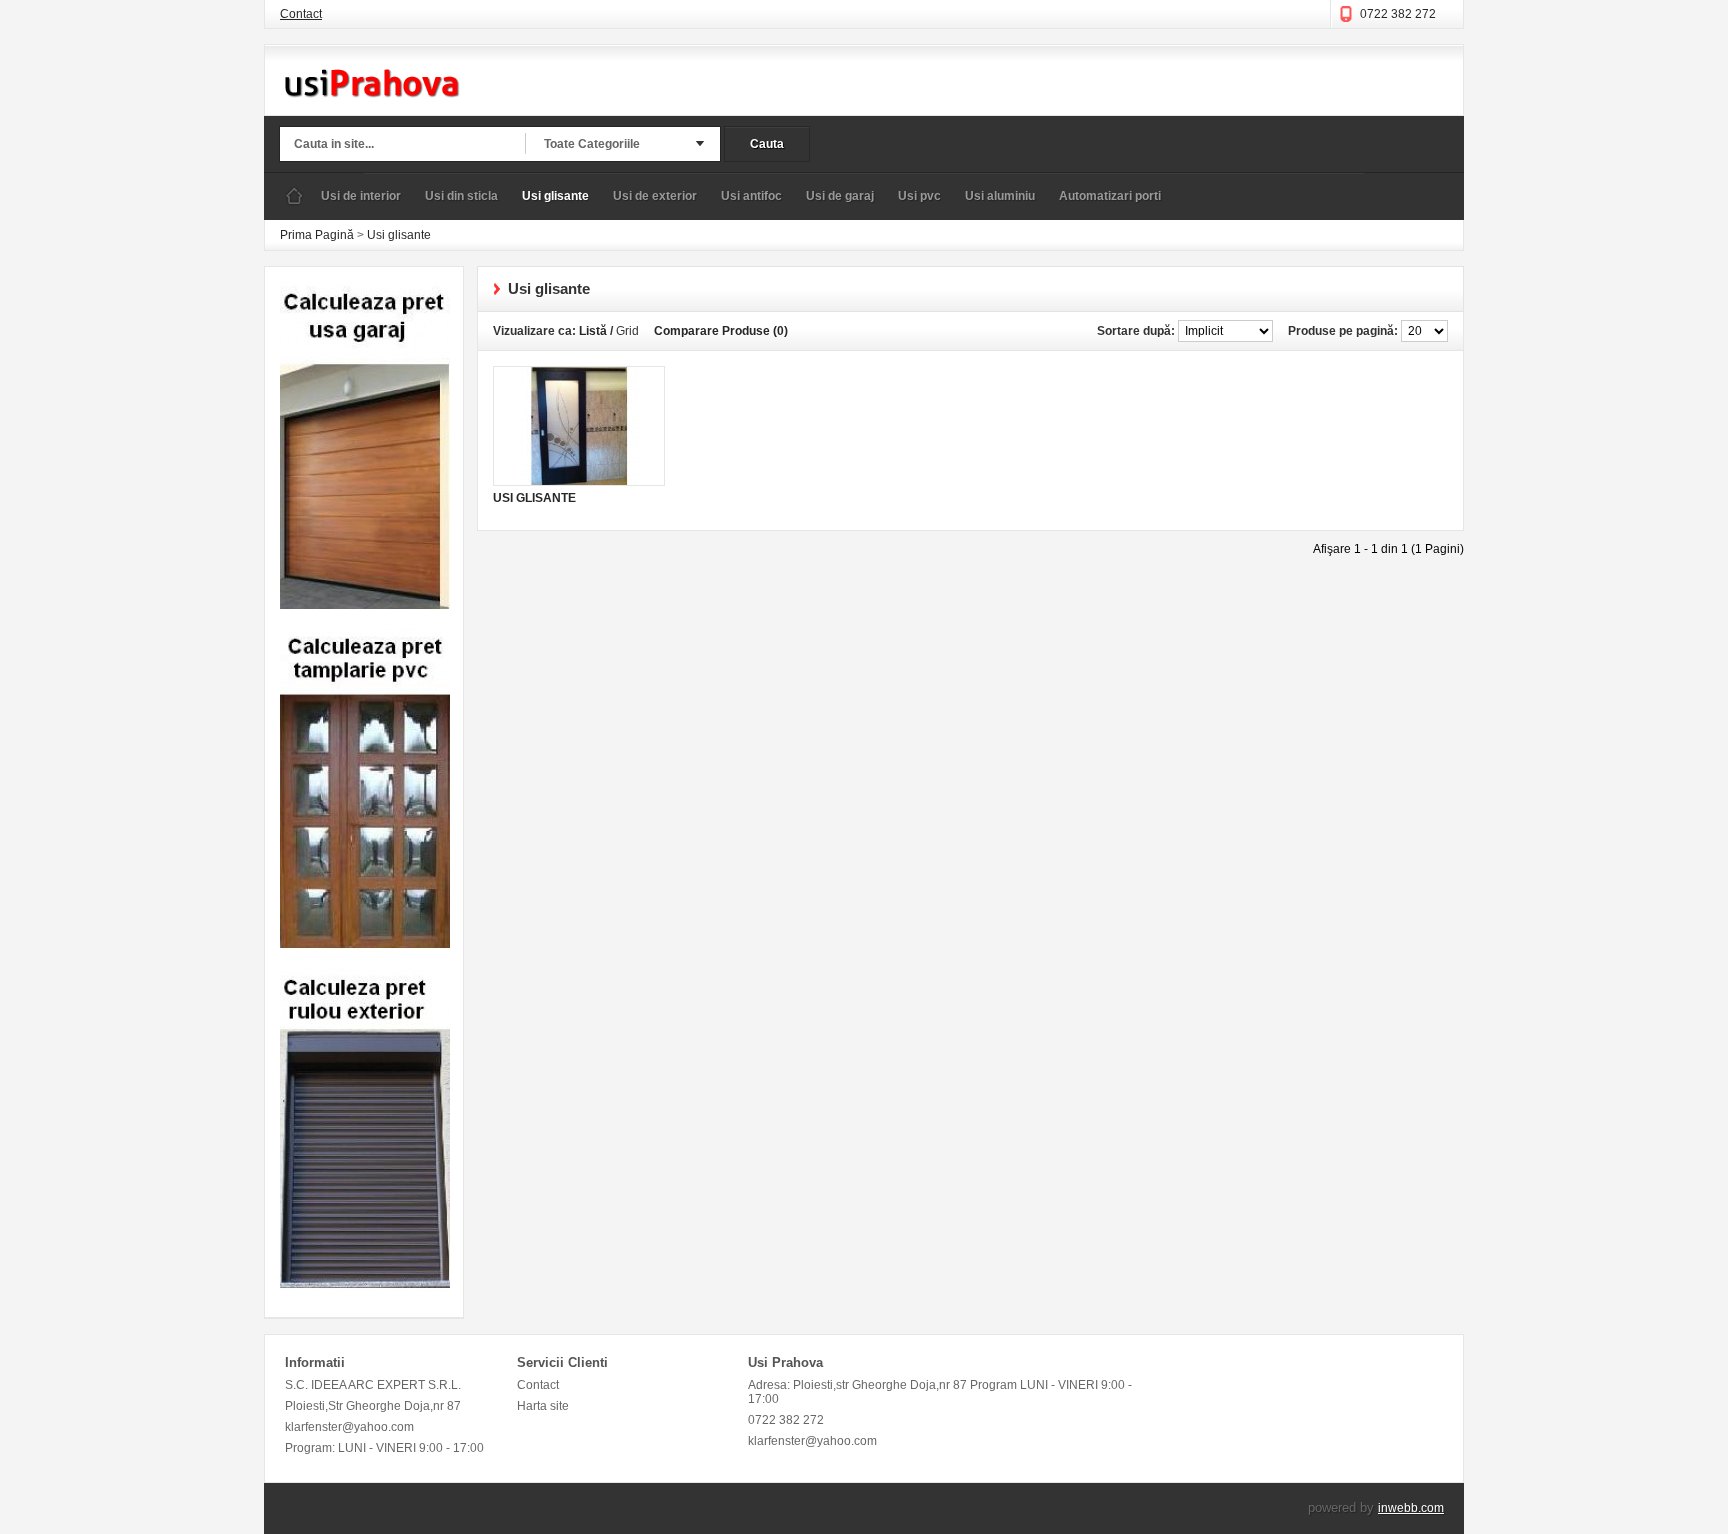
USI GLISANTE (534, 498)
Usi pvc (919, 196)
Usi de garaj (840, 196)
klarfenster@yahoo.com (349, 1427)
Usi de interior (361, 196)
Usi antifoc (751, 196)
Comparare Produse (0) (721, 331)
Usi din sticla (461, 196)
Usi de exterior (655, 196)
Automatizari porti (1110, 196)
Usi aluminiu (1000, 196)
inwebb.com (1411, 1508)
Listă (593, 331)
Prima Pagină (294, 196)
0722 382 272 (1398, 14)
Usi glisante (555, 196)
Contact (301, 14)
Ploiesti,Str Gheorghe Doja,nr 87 (373, 1406)
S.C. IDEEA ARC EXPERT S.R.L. (373, 1385)
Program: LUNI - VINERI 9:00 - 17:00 (384, 1448)
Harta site (543, 1406)
